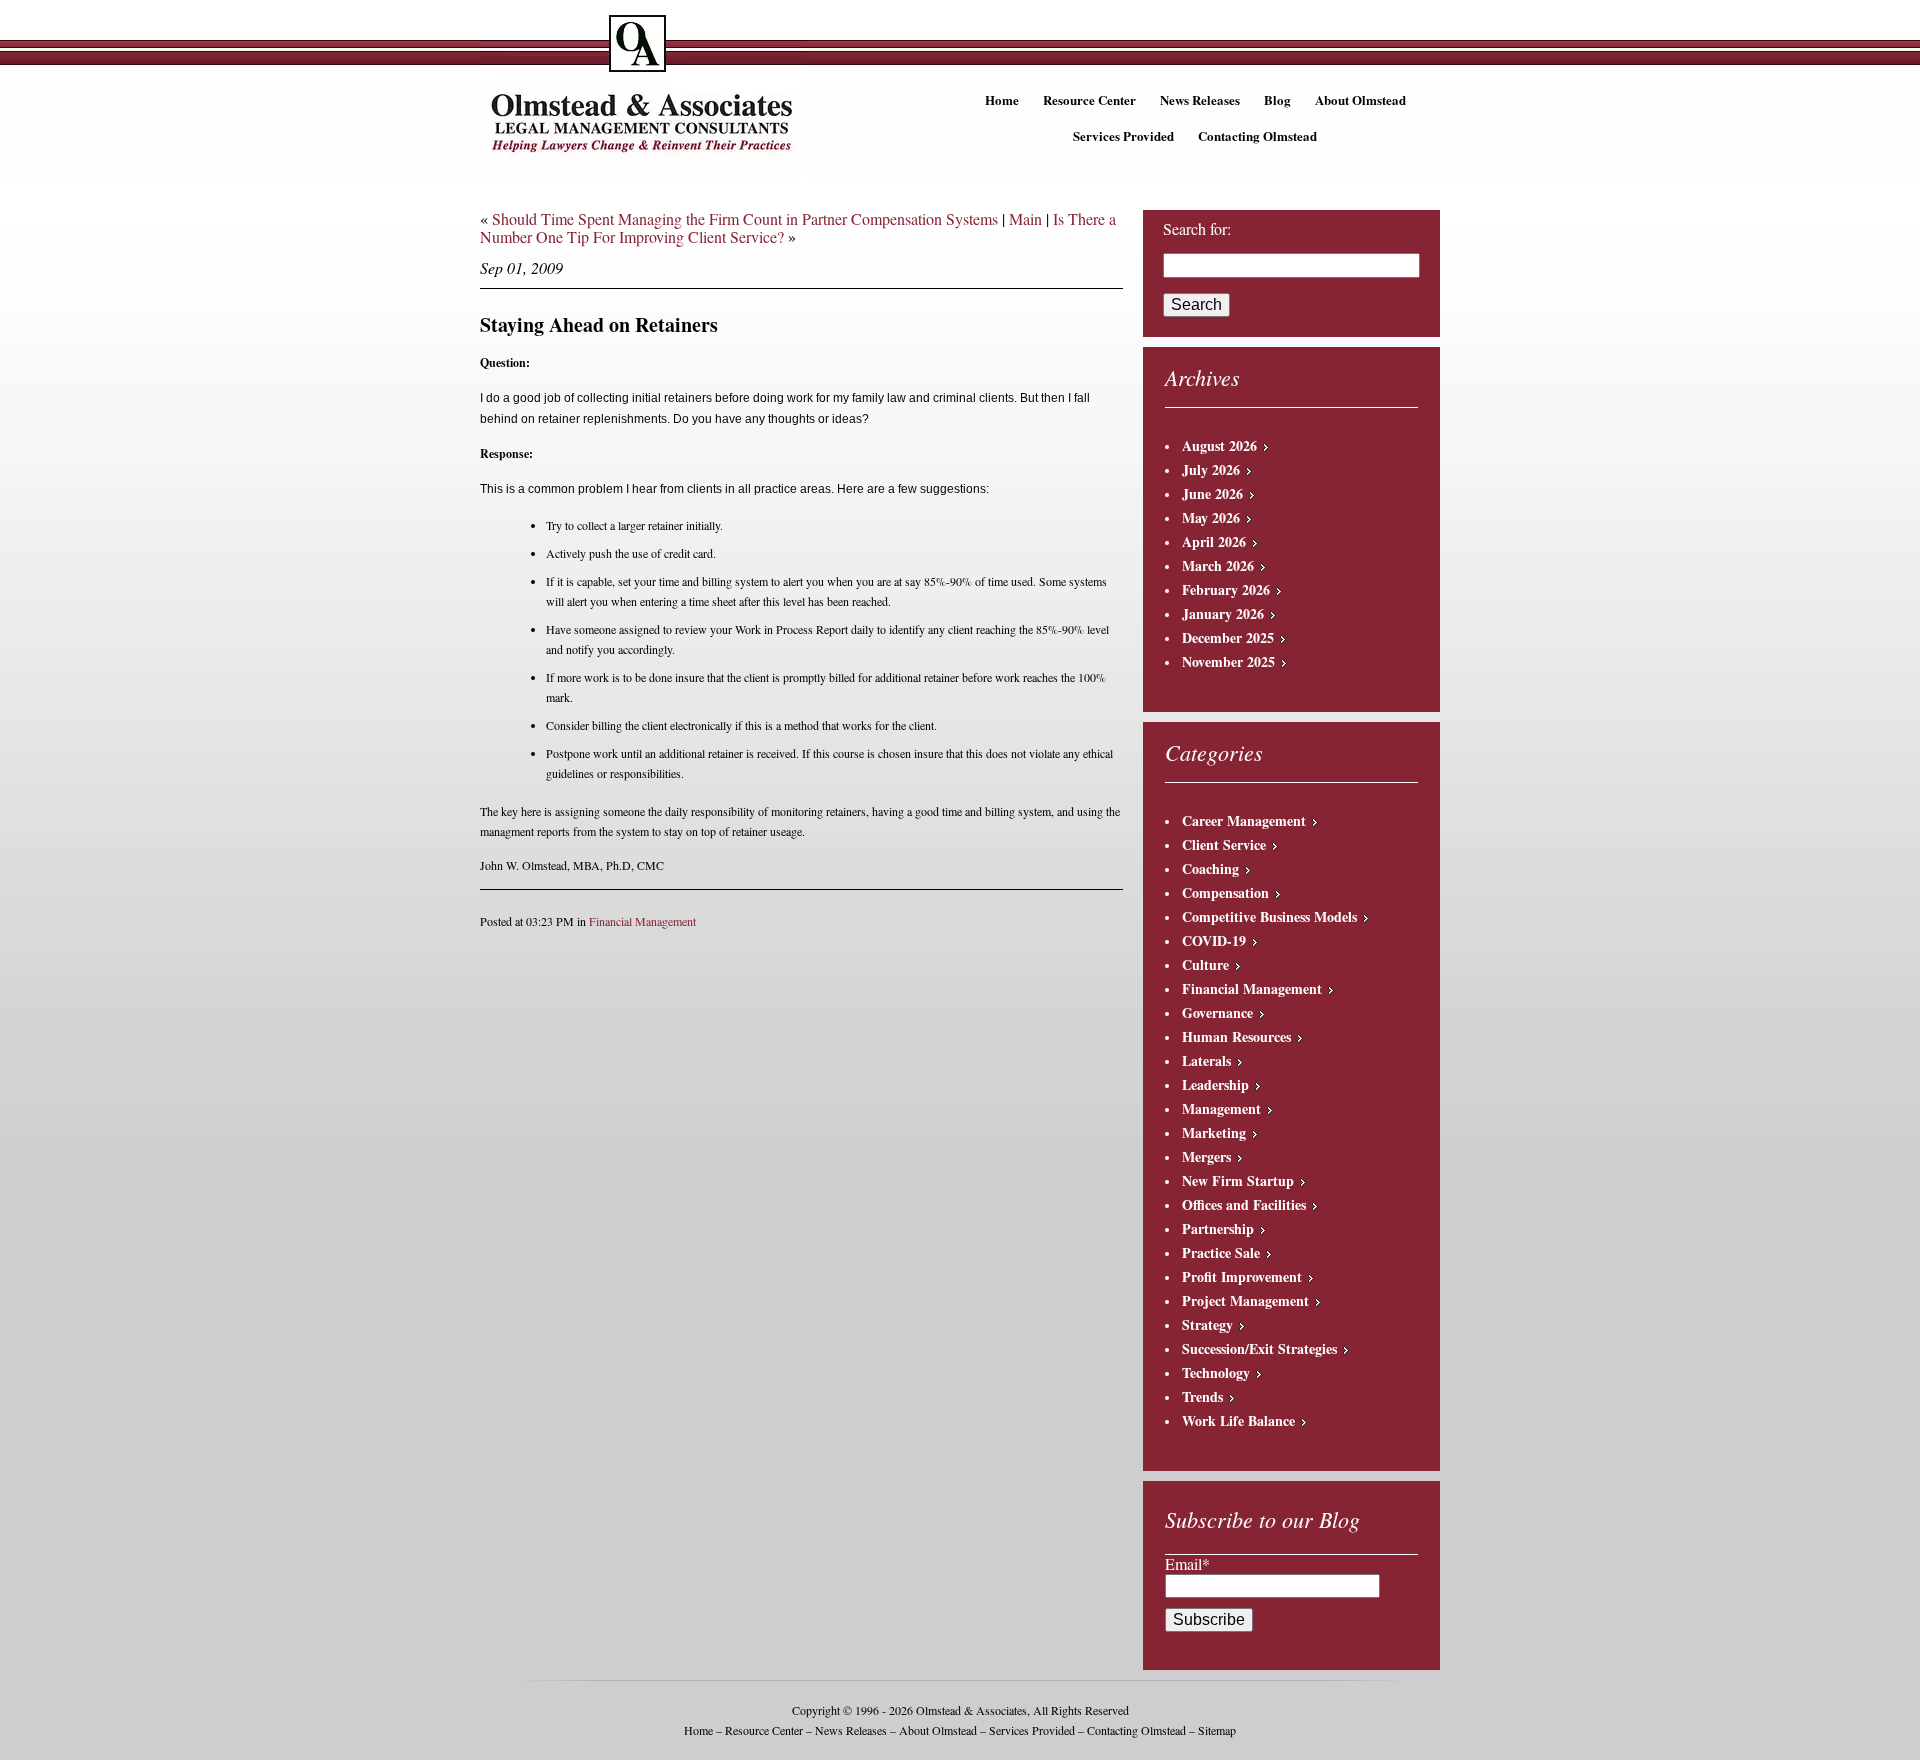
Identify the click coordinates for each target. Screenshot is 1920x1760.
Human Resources (1236, 1036)
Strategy (1207, 1324)
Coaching (1210, 868)
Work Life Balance (1238, 1420)
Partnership (1218, 1228)
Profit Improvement (1242, 1276)
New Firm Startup (1238, 1180)
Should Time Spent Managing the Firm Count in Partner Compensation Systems (745, 218)
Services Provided (1123, 135)
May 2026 (1211, 517)
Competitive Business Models (1269, 916)
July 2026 (1211, 469)
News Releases (1200, 99)
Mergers (1206, 1156)
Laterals (1206, 1060)
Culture (1205, 964)
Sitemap (1217, 1730)
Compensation (1225, 892)
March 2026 (1218, 565)
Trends (1202, 1396)
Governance (1217, 1012)
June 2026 (1212, 493)
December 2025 (1228, 637)
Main (1025, 218)
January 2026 (1223, 613)
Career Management (1244, 820)
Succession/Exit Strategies (1259, 1348)
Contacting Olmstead (1257, 135)
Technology (1216, 1372)
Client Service (1224, 844)
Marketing (1214, 1132)
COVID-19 (1214, 940)
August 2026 (1219, 445)
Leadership (1215, 1084)
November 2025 (1228, 661)
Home (1002, 99)
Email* (1187, 1563)
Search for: (1197, 229)
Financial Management (642, 921)
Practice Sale (1221, 1252)
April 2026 (1214, 541)
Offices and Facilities (1244, 1204)
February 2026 (1226, 589)
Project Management (1245, 1300)
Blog (1277, 99)
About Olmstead (1360, 99)
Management (1221, 1108)
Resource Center (1089, 99)
